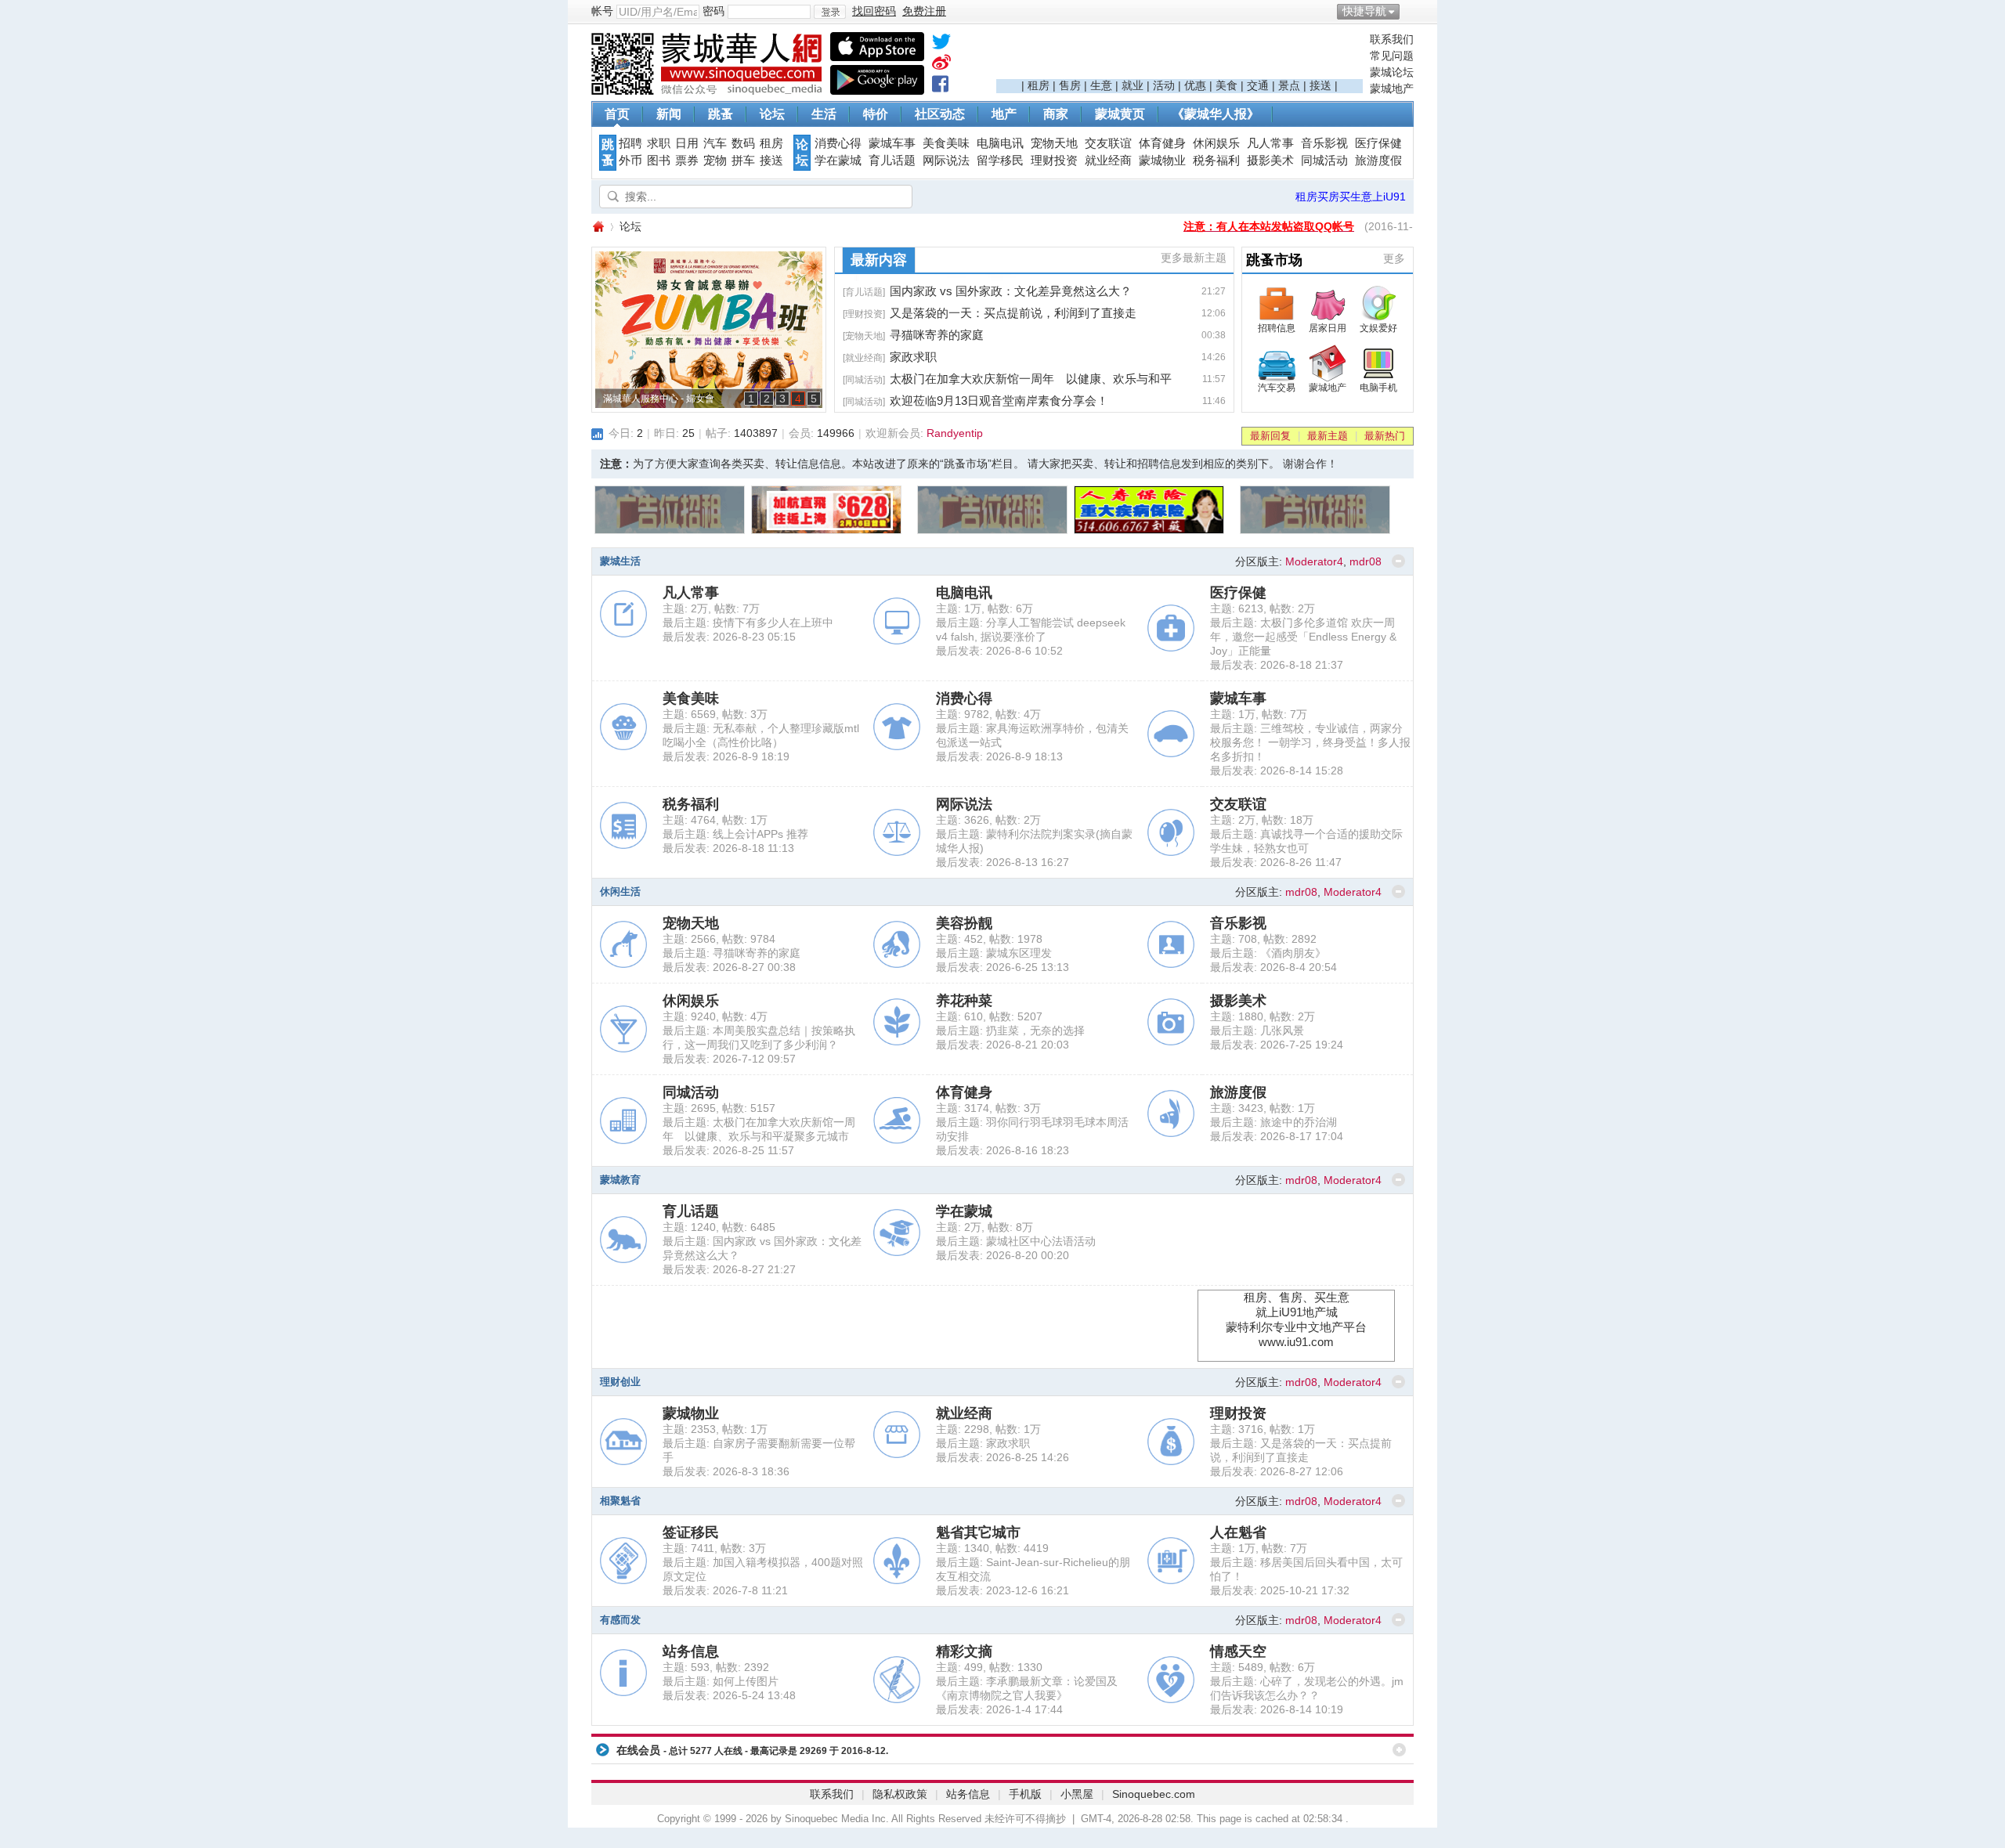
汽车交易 (1277, 388)
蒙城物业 (1162, 161)
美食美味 (946, 143)
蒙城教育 (620, 1180)
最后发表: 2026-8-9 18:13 (999, 756)
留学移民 (1000, 161)
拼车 (743, 161)
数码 (743, 143)
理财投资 (1054, 161)
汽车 (715, 143)
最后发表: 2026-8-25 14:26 (1002, 1457)
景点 (1289, 85)
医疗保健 (1378, 143)
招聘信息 (1277, 328)
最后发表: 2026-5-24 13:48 (729, 1695)
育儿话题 (892, 161)
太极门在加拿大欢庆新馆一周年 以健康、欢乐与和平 (1031, 379)
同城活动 (1324, 161)
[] (864, 292)
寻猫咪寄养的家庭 (937, 335)
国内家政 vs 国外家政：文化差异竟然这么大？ (1011, 291)
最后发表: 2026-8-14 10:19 (1277, 1709)
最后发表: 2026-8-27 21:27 (729, 1269)
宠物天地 (1054, 143)
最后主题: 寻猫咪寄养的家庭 (732, 953)
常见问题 (1392, 56)
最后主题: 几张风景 (1257, 1030)
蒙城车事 (892, 143)
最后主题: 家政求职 (983, 1443)
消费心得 (838, 143)
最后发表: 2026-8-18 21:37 (1277, 665)
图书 (659, 161)
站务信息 (691, 1651)
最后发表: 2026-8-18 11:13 (728, 848)
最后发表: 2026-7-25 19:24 (1277, 1045)
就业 (1133, 85)
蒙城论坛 (1392, 72)
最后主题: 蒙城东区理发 (994, 953)
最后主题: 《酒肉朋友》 (1268, 953)
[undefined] (941, 45)
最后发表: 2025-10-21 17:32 (1280, 1590)
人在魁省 (1238, 1532)
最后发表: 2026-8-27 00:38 (729, 967)
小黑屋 (1077, 1794)
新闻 (669, 114)
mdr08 (1366, 561)
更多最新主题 (1194, 258)
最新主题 (1328, 436)
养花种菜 (964, 1001)
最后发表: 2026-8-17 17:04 (1277, 1136)
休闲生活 (620, 892)
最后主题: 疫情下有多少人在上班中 (748, 623)
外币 (630, 161)
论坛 (772, 114)
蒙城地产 (1392, 88)
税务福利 (1216, 161)
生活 (824, 114)
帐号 (602, 11)
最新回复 (1270, 436)
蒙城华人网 (598, 227)
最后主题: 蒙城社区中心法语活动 (1016, 1241)
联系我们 (1392, 39)
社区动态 (940, 114)
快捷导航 (1364, 11)
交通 (1258, 85)
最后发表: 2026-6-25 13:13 (1002, 967)
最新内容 (879, 260)
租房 (1039, 85)
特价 (876, 114)
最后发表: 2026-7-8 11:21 (725, 1590)
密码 (713, 11)
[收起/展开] (1398, 561)
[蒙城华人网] (709, 91)
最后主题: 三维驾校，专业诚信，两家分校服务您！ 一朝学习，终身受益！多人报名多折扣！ (1310, 742)
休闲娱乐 (1216, 143)
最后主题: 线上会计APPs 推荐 (735, 834)
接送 (1320, 85)
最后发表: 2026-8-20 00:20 (1002, 1255)
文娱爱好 (1378, 328)
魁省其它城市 (978, 1532)
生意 (1101, 85)
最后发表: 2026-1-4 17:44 (999, 1709)
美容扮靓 (964, 923)
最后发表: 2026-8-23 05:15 (729, 637)
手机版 (1025, 1794)
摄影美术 (1270, 161)
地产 (1004, 114)
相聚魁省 (620, 1501)
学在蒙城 (838, 161)
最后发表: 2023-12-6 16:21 (1002, 1590)
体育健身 (1162, 143)
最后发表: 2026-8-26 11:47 (1276, 862)
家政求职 (913, 357)
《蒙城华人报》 (1216, 114)
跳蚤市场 (1274, 260)
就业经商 (1108, 161)
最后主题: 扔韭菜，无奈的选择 (1010, 1030)
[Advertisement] (1180, 56)
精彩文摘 (964, 1651)
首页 (617, 114)
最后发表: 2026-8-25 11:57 (728, 1150)
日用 (687, 143)
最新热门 (1385, 436)
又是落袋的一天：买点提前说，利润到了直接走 (1013, 313)
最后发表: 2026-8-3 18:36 (726, 1471)
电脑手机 (1378, 388)
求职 (659, 143)
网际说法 (946, 161)
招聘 (630, 143)
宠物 (715, 161)
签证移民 (691, 1532)
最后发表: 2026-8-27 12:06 (1277, 1471)
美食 (1226, 85)
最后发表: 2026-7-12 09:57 (729, 1059)
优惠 (1195, 85)
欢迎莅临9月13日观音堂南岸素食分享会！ (999, 401)
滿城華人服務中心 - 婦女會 (659, 399)
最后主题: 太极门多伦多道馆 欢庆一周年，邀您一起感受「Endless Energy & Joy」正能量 (1303, 637)
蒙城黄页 (1120, 114)
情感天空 (1238, 1651)
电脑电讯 (1000, 143)
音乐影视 (1324, 143)
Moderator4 (1314, 561)
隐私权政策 (900, 1794)
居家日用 (1328, 328)
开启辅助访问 (1410, 11)
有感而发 (620, 1620)
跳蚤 (721, 114)
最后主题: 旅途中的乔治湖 (1273, 1122)
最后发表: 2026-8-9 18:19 (726, 756)
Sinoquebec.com (1154, 1794)
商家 (1056, 114)
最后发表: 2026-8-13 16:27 (1002, 862)
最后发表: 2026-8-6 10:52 (999, 651)
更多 (1394, 258)
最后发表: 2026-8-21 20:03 (1002, 1045)
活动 (1164, 85)
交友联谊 (1108, 143)
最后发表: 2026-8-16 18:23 (1002, 1150)
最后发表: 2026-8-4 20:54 (1273, 967)
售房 (1070, 85)
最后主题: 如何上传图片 (721, 1681)
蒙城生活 (620, 561)
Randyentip (955, 433)
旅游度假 (1378, 161)
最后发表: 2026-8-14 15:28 (1277, 771)
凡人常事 (1270, 143)
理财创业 (620, 1382)
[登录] (830, 12)
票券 (687, 161)
